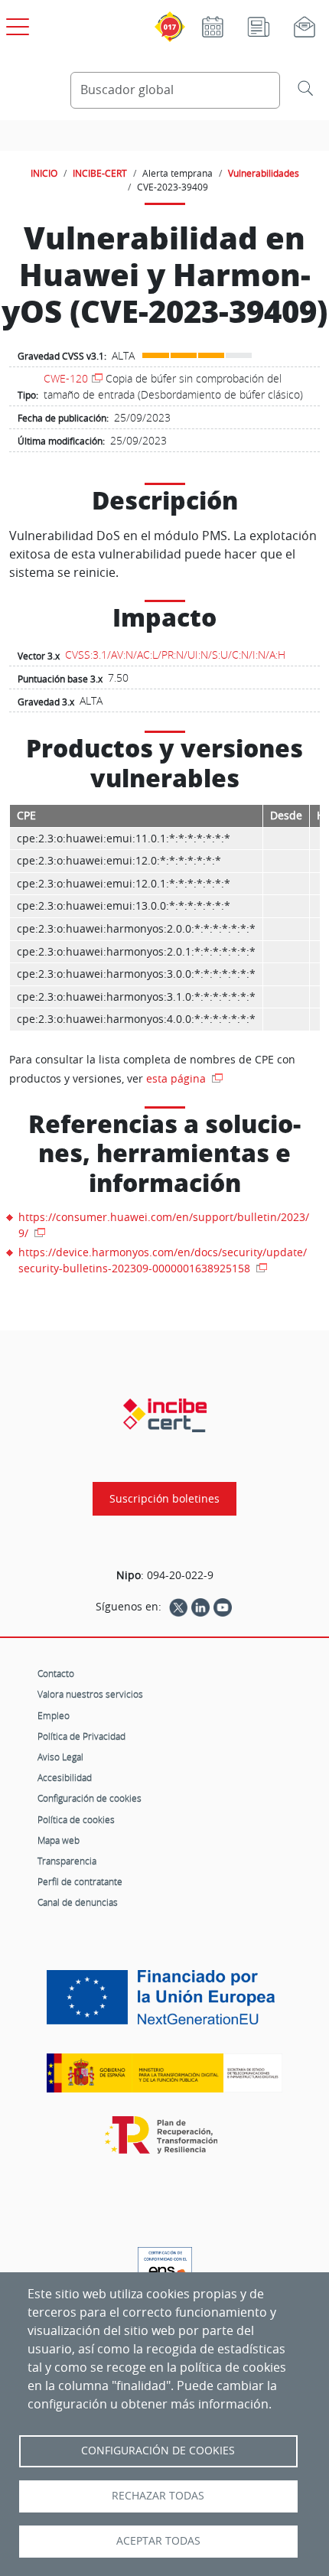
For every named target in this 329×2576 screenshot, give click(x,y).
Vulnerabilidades (264, 173)
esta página (178, 1078)
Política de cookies (76, 1819)
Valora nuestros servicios (90, 1694)
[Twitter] (178, 1607)
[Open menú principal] (15, 24)
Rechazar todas (158, 2496)
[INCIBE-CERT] (165, 1415)
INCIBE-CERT (100, 173)
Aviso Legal (60, 1757)
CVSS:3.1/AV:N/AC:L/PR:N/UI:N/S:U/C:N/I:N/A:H (175, 655)
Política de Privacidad (81, 1736)
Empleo (54, 1715)
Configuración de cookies (90, 1798)
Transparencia (67, 1861)
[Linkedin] (200, 1607)
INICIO (44, 173)
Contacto (56, 1673)
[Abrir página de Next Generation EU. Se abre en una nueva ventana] (164, 2003)
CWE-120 (66, 378)
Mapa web (59, 1840)
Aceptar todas (158, 2541)
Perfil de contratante (80, 1881)
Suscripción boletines (164, 1499)
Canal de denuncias (78, 1902)
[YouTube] (223, 1607)
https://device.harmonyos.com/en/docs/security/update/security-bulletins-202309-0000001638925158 (163, 1260)
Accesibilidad (65, 1777)
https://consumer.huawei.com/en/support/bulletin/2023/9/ (164, 1225)
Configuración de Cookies (158, 2451)
